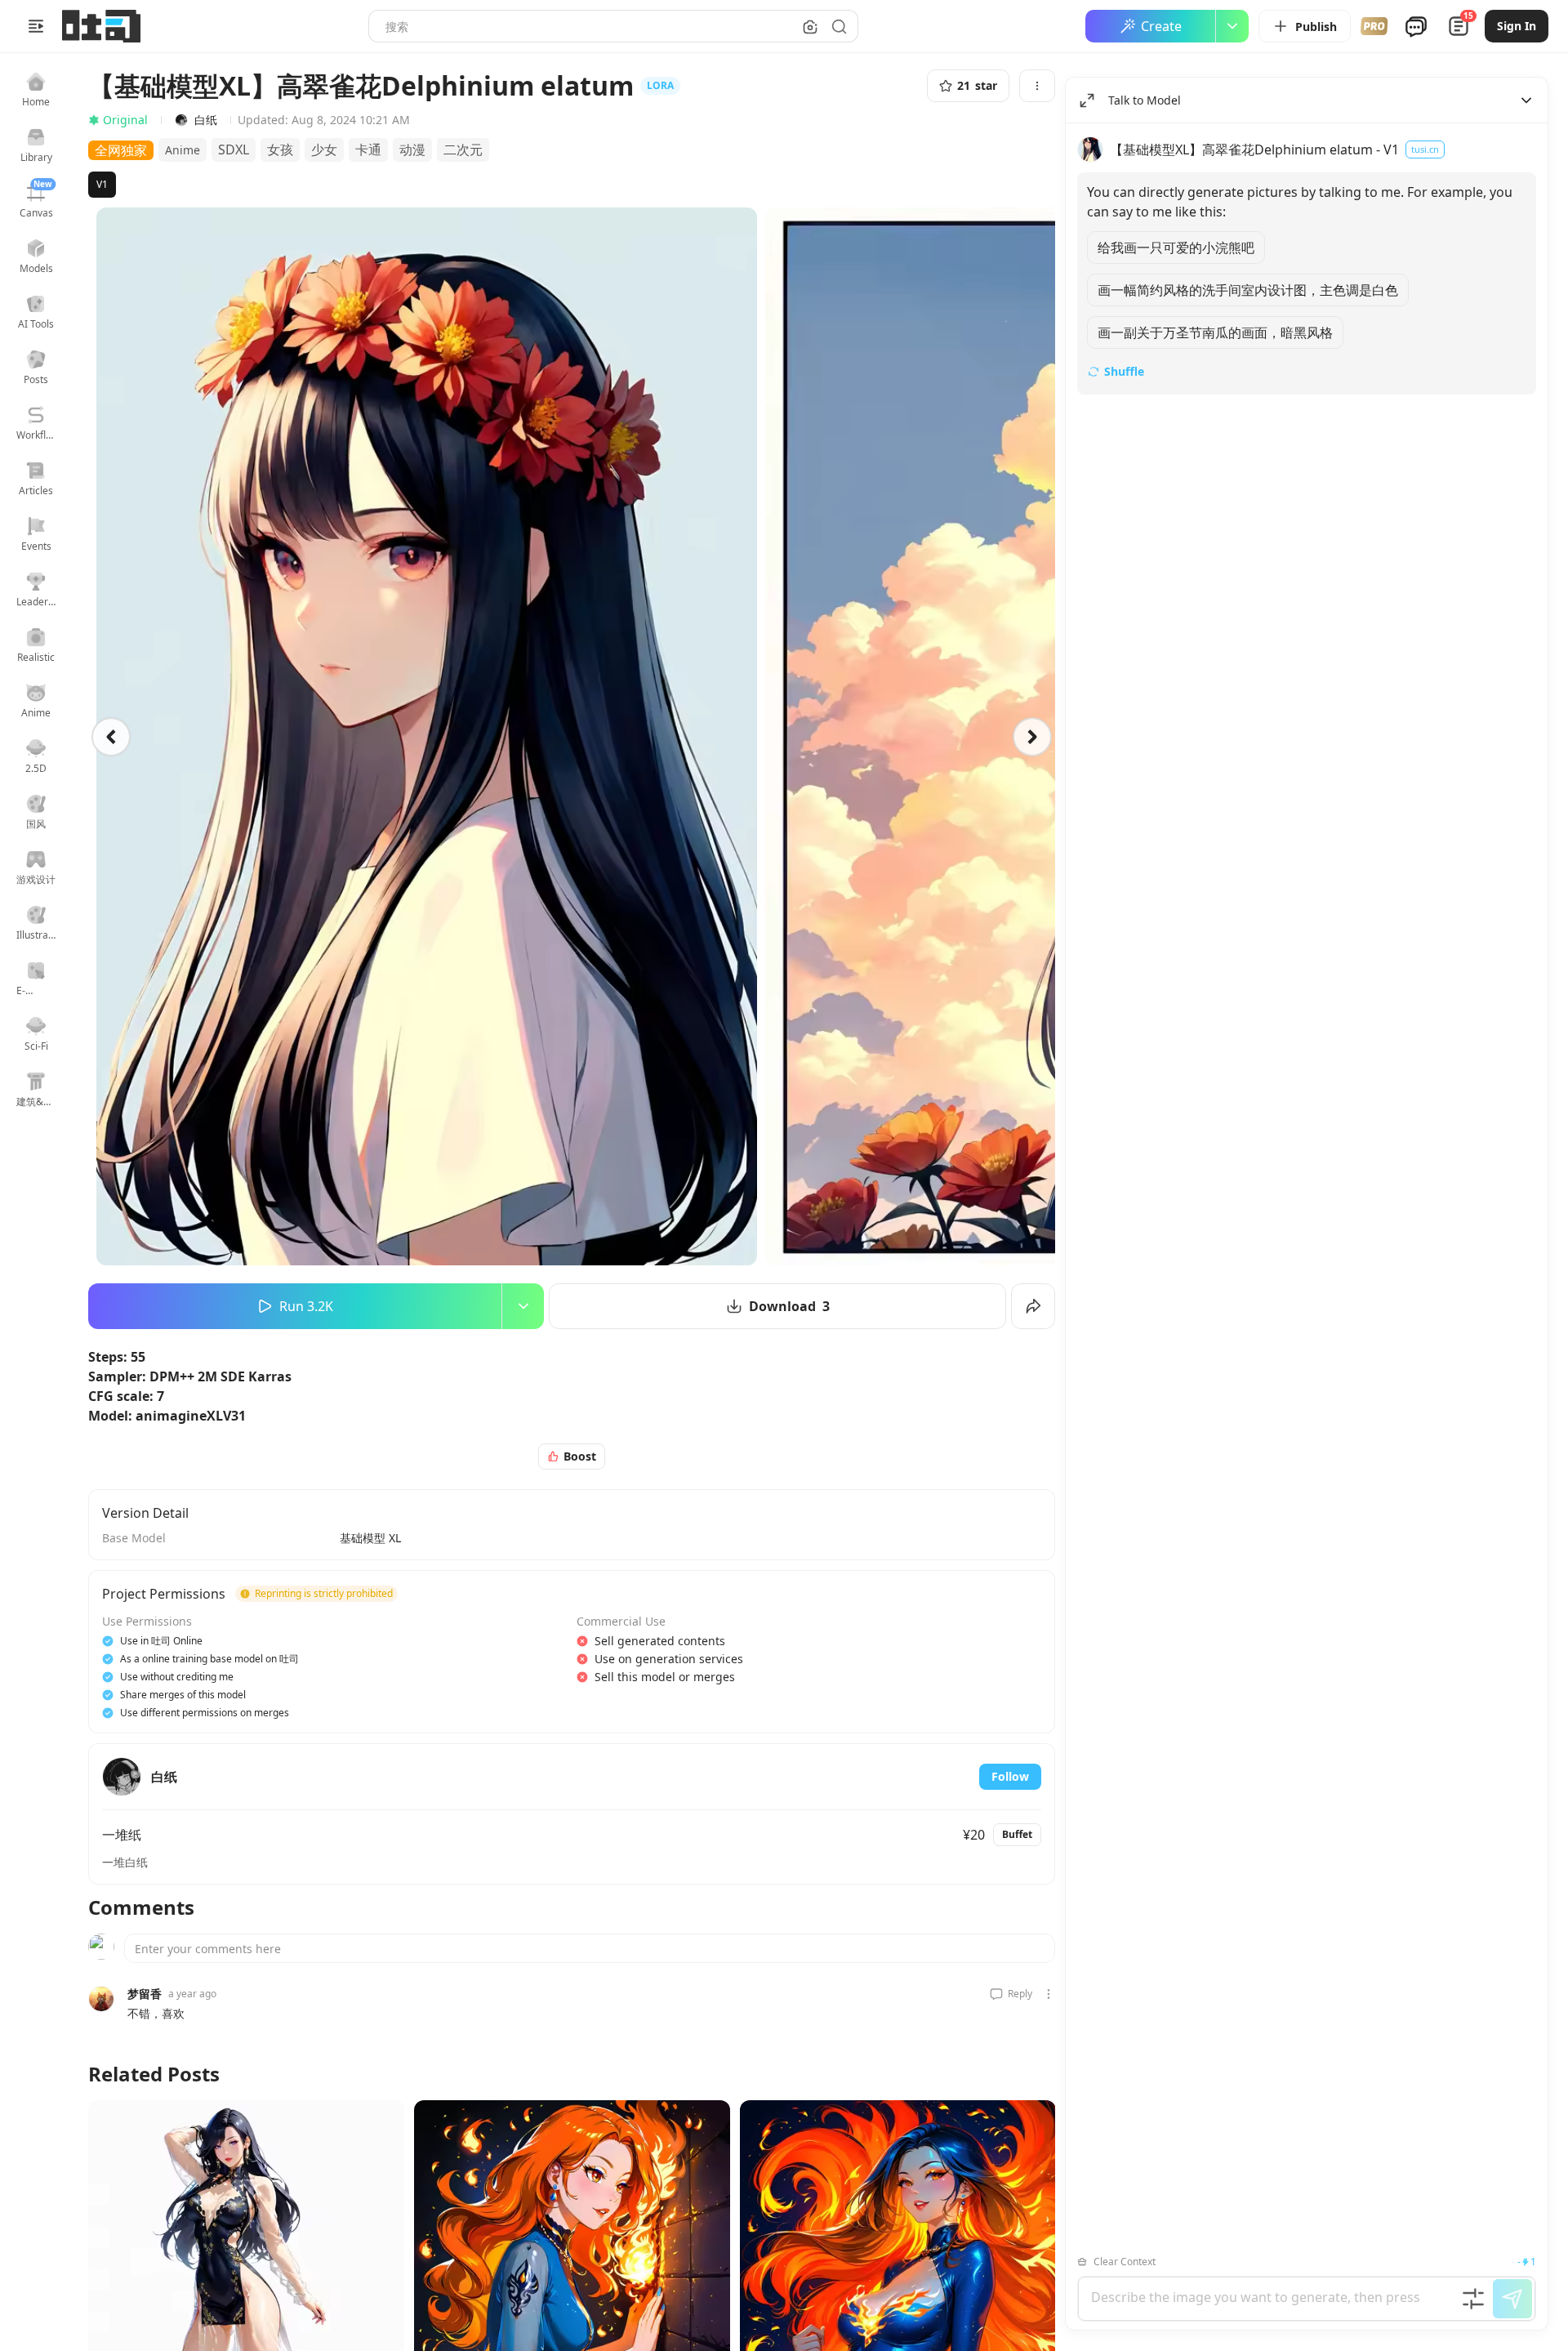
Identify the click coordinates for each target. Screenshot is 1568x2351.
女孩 (280, 149)
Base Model (134, 1538)
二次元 (463, 149)
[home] (101, 26)
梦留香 (145, 1994)
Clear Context (1125, 2262)
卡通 (368, 149)
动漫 (412, 149)
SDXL (234, 149)
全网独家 (121, 150)
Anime (183, 150)
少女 (324, 149)
